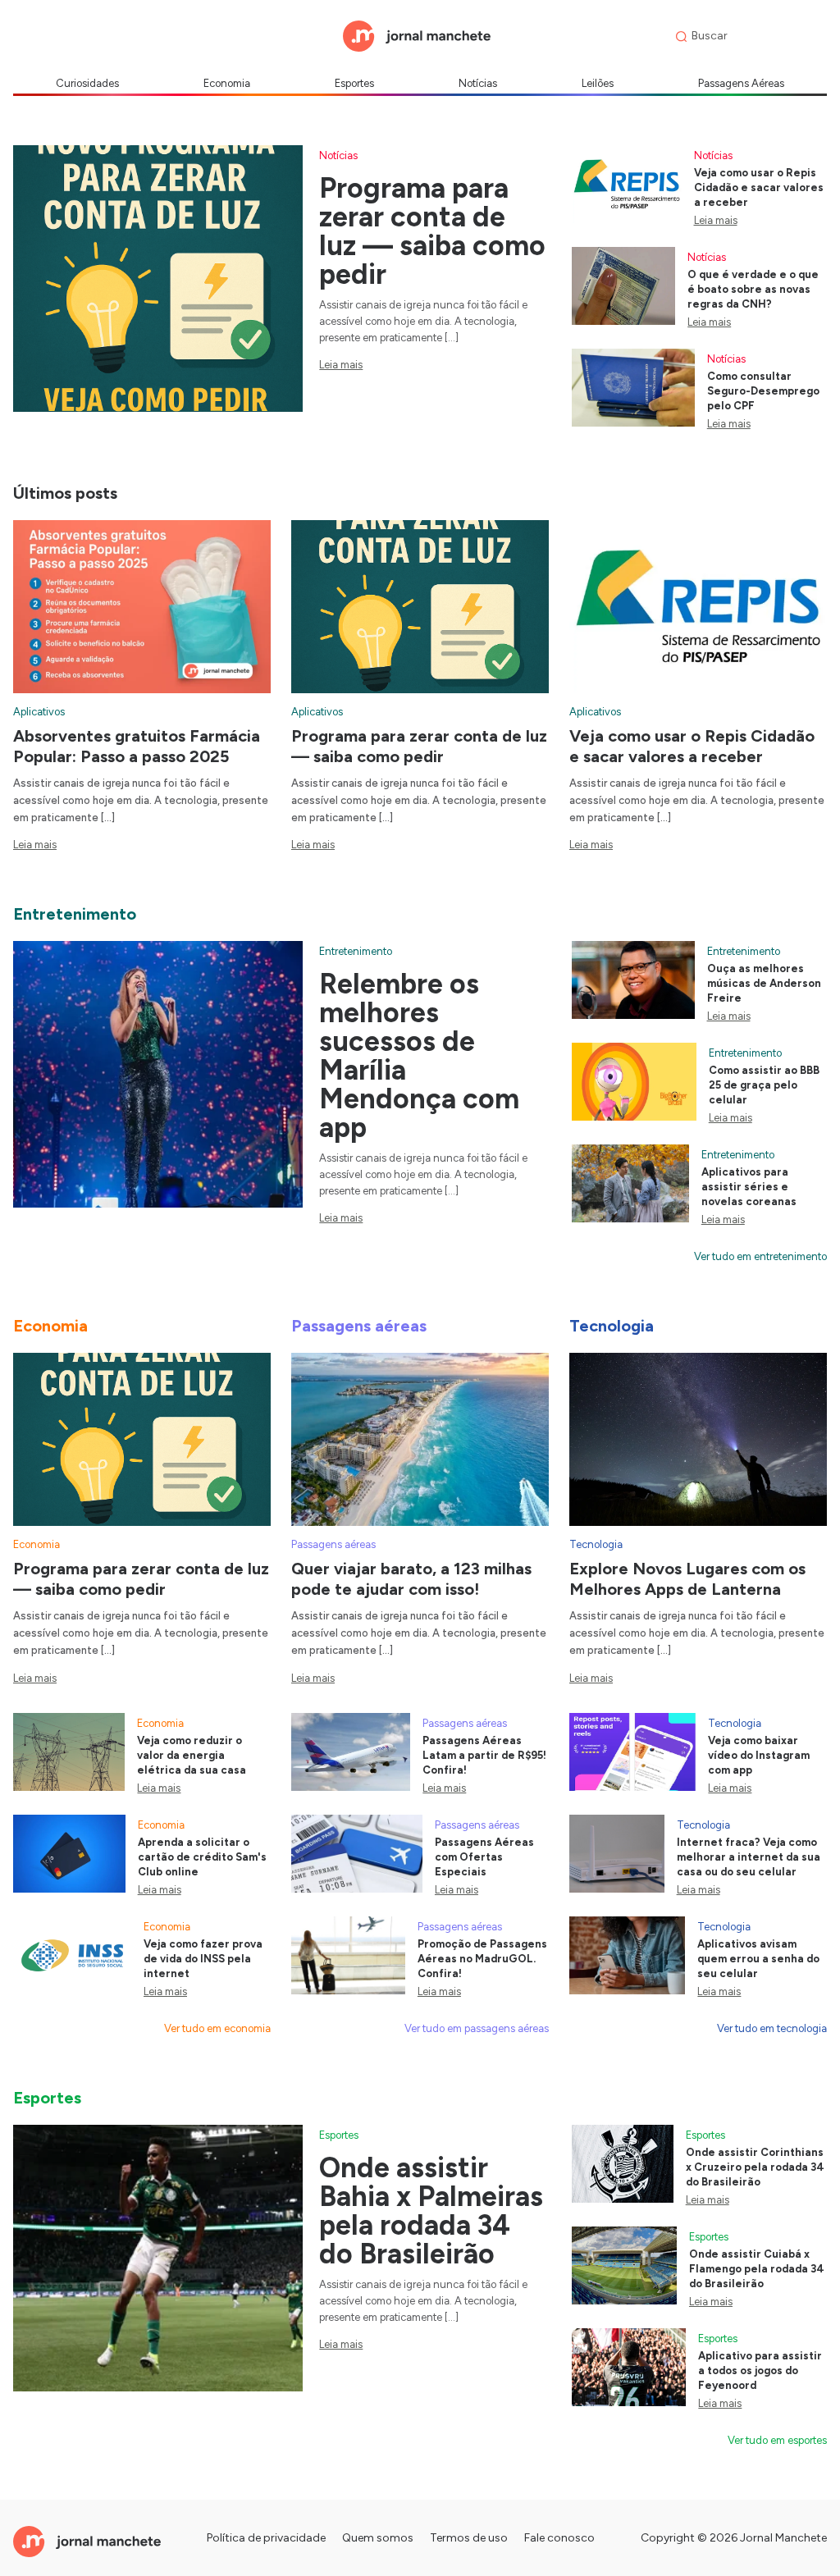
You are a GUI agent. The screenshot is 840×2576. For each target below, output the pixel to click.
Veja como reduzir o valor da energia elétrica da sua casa (192, 1755)
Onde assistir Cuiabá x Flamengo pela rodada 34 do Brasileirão (757, 2269)
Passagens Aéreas (741, 83)
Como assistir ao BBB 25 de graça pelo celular (764, 1085)
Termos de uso (469, 2538)
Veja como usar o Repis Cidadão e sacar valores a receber (759, 187)
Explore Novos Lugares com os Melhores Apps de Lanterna (687, 1579)
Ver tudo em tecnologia (772, 2028)
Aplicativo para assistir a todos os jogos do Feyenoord (760, 2370)
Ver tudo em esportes (777, 2440)
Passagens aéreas (333, 1544)
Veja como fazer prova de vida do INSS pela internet (203, 1959)
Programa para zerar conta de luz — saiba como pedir (432, 231)
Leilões (598, 83)
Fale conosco (559, 2538)
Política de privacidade (266, 2538)
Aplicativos (39, 712)
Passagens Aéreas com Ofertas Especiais (484, 1857)
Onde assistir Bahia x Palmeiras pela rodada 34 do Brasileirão (431, 2211)
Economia (227, 83)
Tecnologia (596, 1544)
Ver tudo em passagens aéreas (477, 2028)
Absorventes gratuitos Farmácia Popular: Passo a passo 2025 (137, 746)
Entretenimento (356, 951)
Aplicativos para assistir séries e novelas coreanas (749, 1187)
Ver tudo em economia (217, 2028)
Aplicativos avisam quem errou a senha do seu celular (758, 1959)
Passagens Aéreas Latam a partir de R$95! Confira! (484, 1755)
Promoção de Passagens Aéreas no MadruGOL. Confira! (482, 1959)
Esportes (354, 83)
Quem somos (378, 2538)
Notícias (478, 83)
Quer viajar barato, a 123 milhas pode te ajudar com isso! (411, 1579)
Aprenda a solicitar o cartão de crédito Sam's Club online (202, 1857)
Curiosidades (87, 83)
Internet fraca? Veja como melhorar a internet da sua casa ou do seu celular (749, 1857)
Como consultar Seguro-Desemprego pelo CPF (763, 391)
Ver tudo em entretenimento (760, 1256)
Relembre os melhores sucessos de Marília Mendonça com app (419, 1056)
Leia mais (341, 365)
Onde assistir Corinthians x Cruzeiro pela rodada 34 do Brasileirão (755, 2167)
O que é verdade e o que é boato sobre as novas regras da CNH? (753, 289)
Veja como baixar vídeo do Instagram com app (759, 1755)
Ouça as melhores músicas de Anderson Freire (764, 983)
